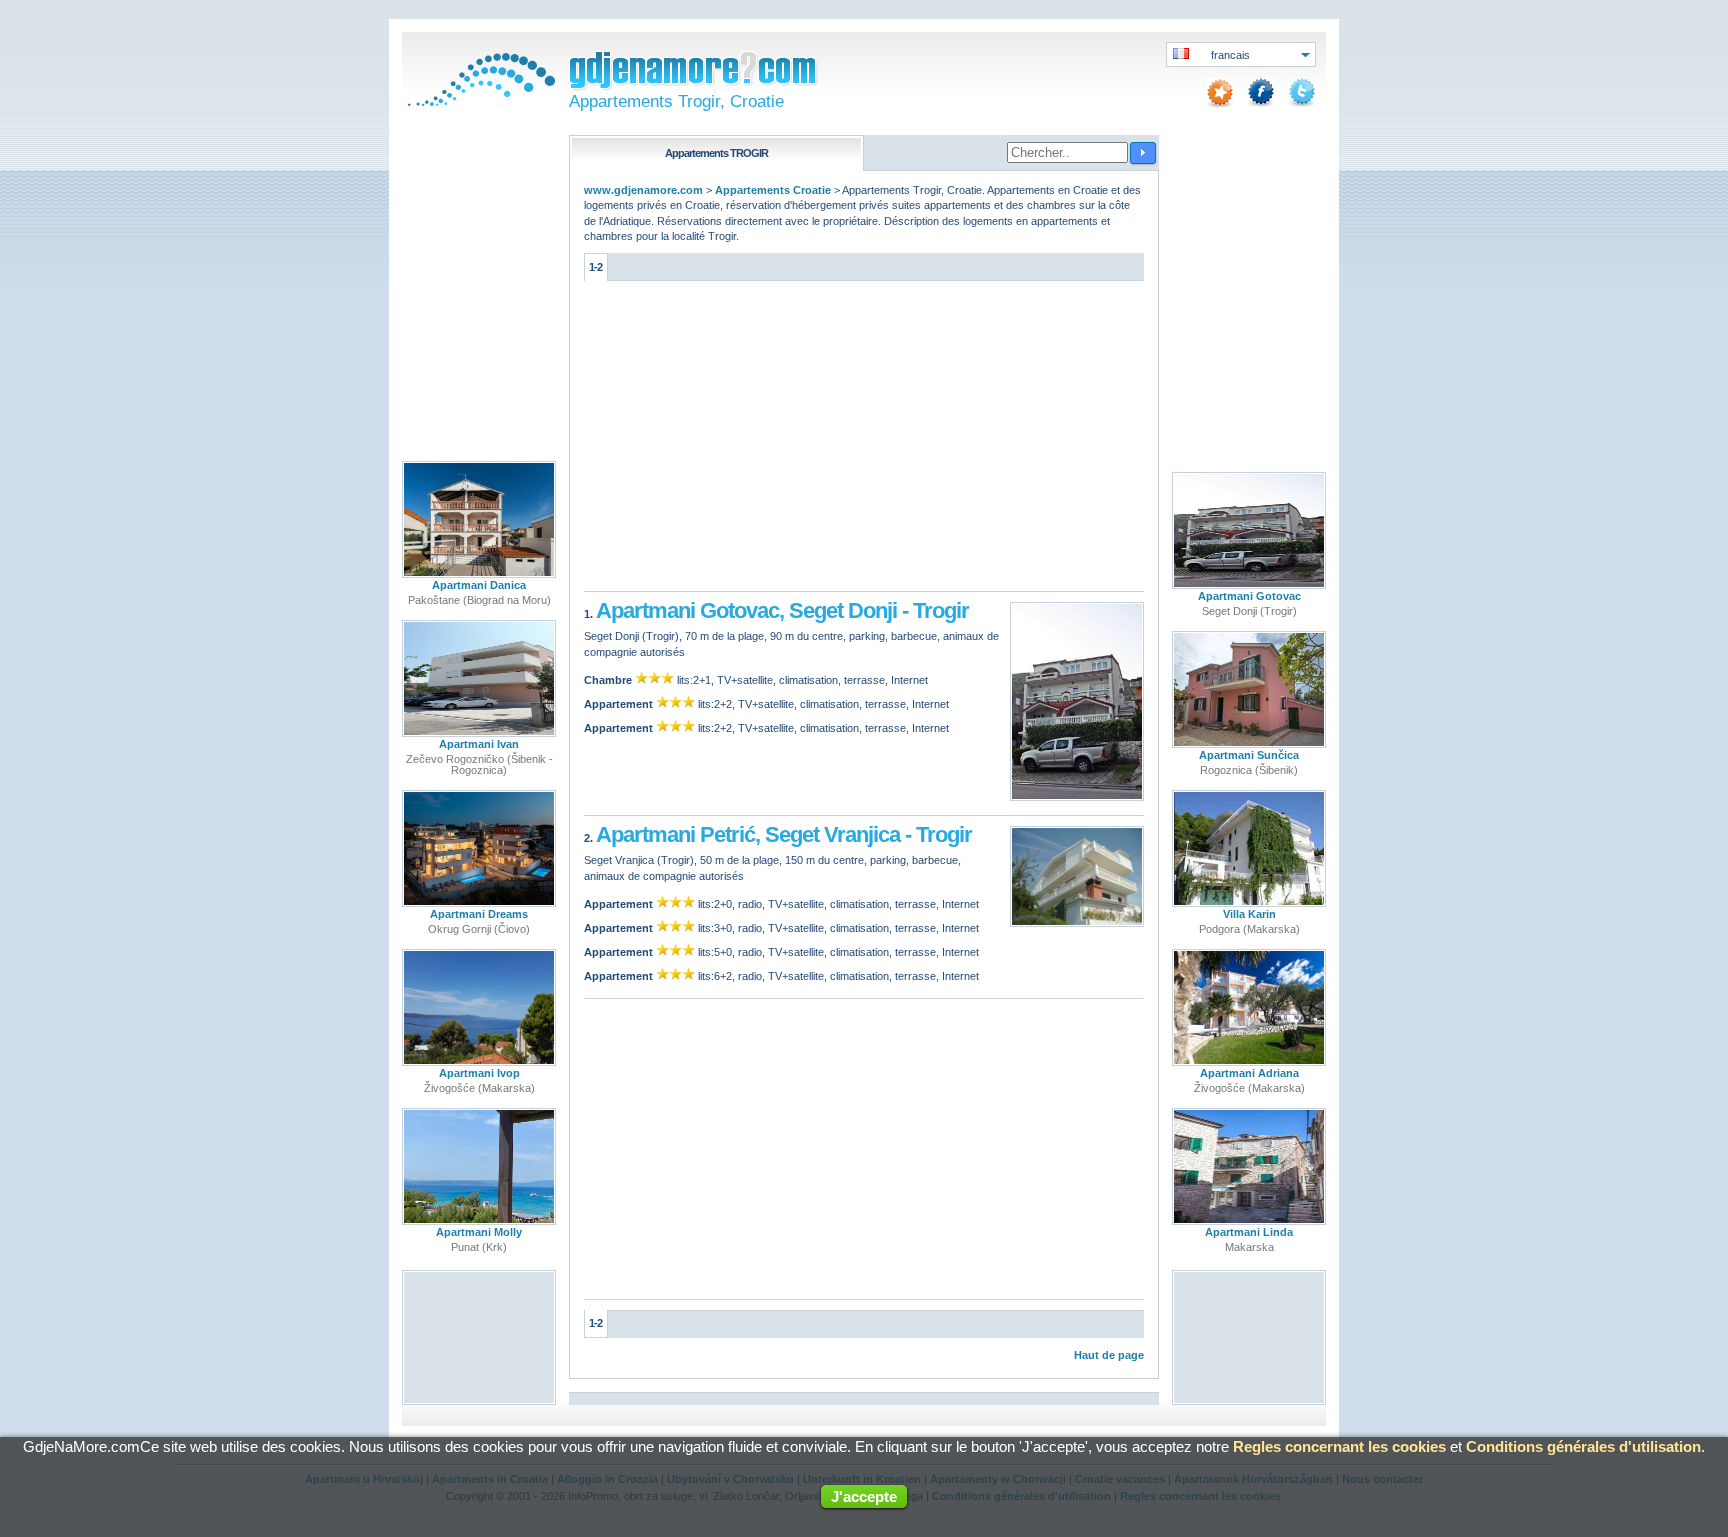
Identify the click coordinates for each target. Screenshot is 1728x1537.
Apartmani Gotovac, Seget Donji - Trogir (782, 610)
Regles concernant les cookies (1339, 1446)
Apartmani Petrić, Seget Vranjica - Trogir (784, 834)
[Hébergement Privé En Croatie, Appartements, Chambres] (479, 102)
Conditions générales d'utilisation (1583, 1446)
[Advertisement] (864, 441)
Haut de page (1109, 1355)
